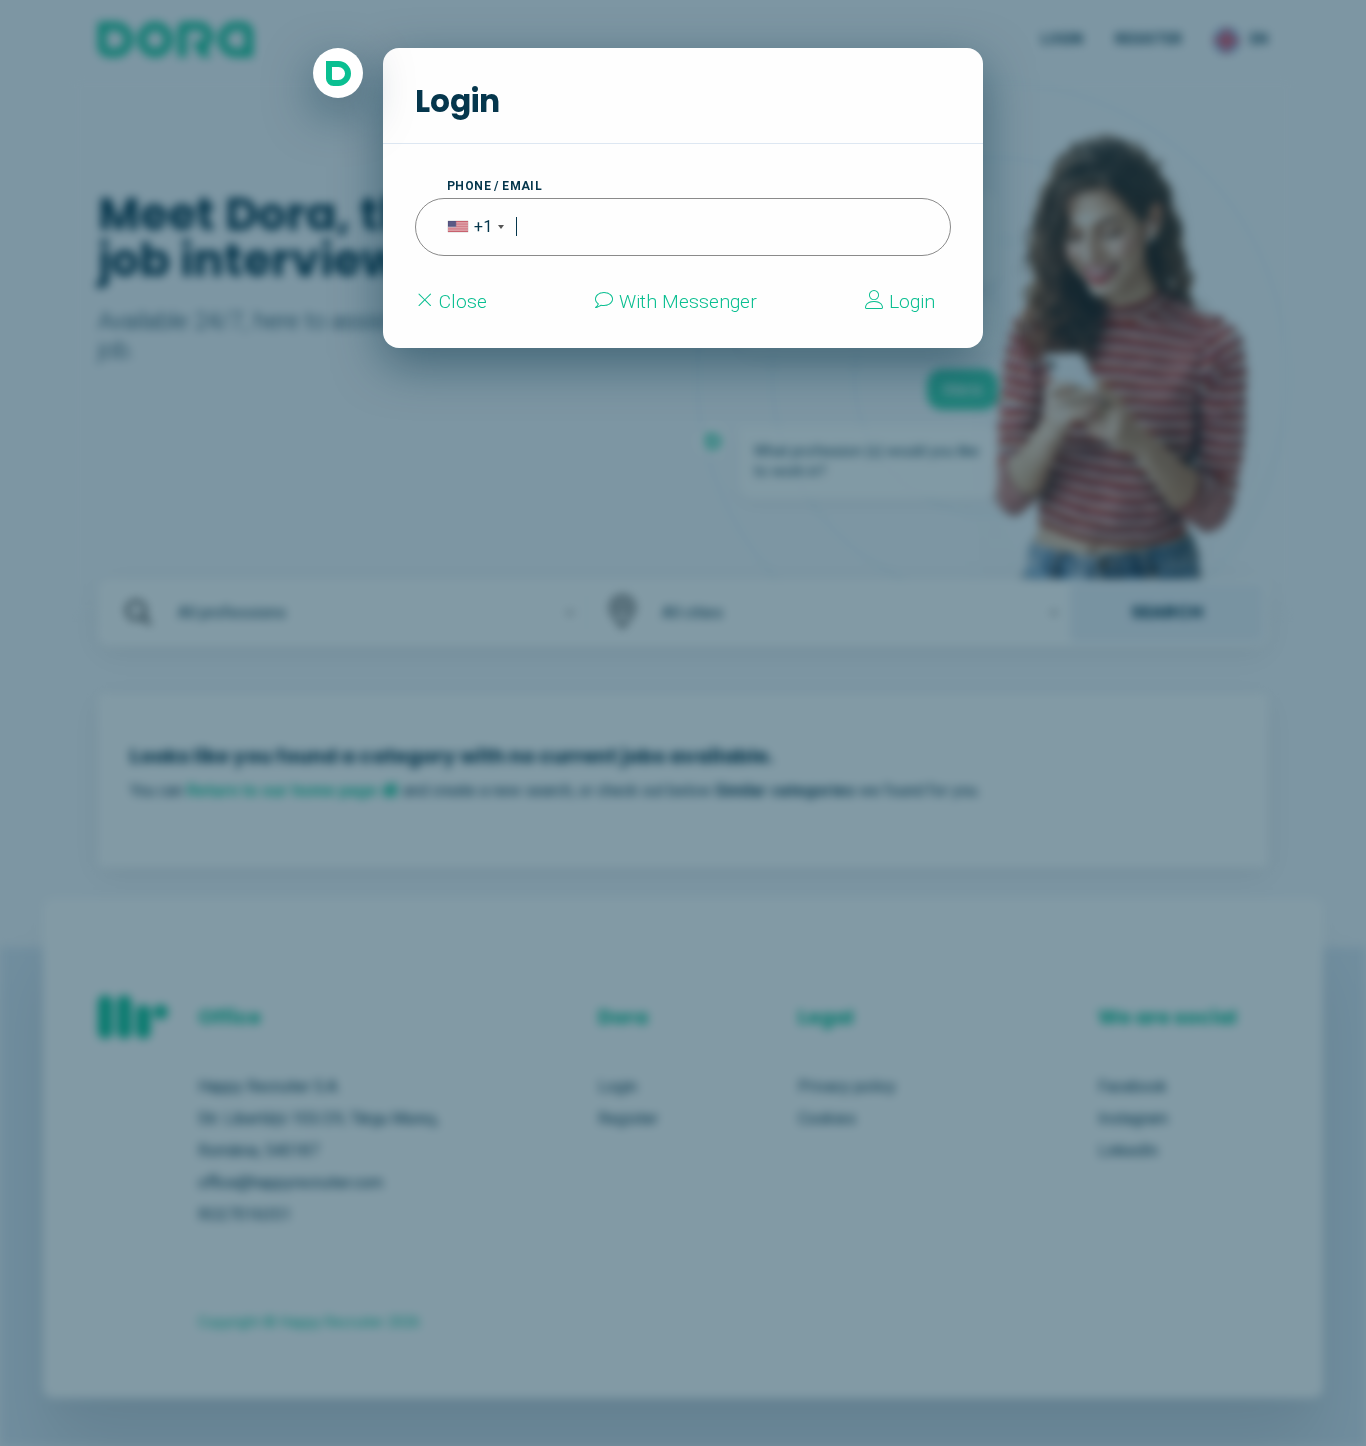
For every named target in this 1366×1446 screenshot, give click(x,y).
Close (460, 301)
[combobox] (463, 227)
